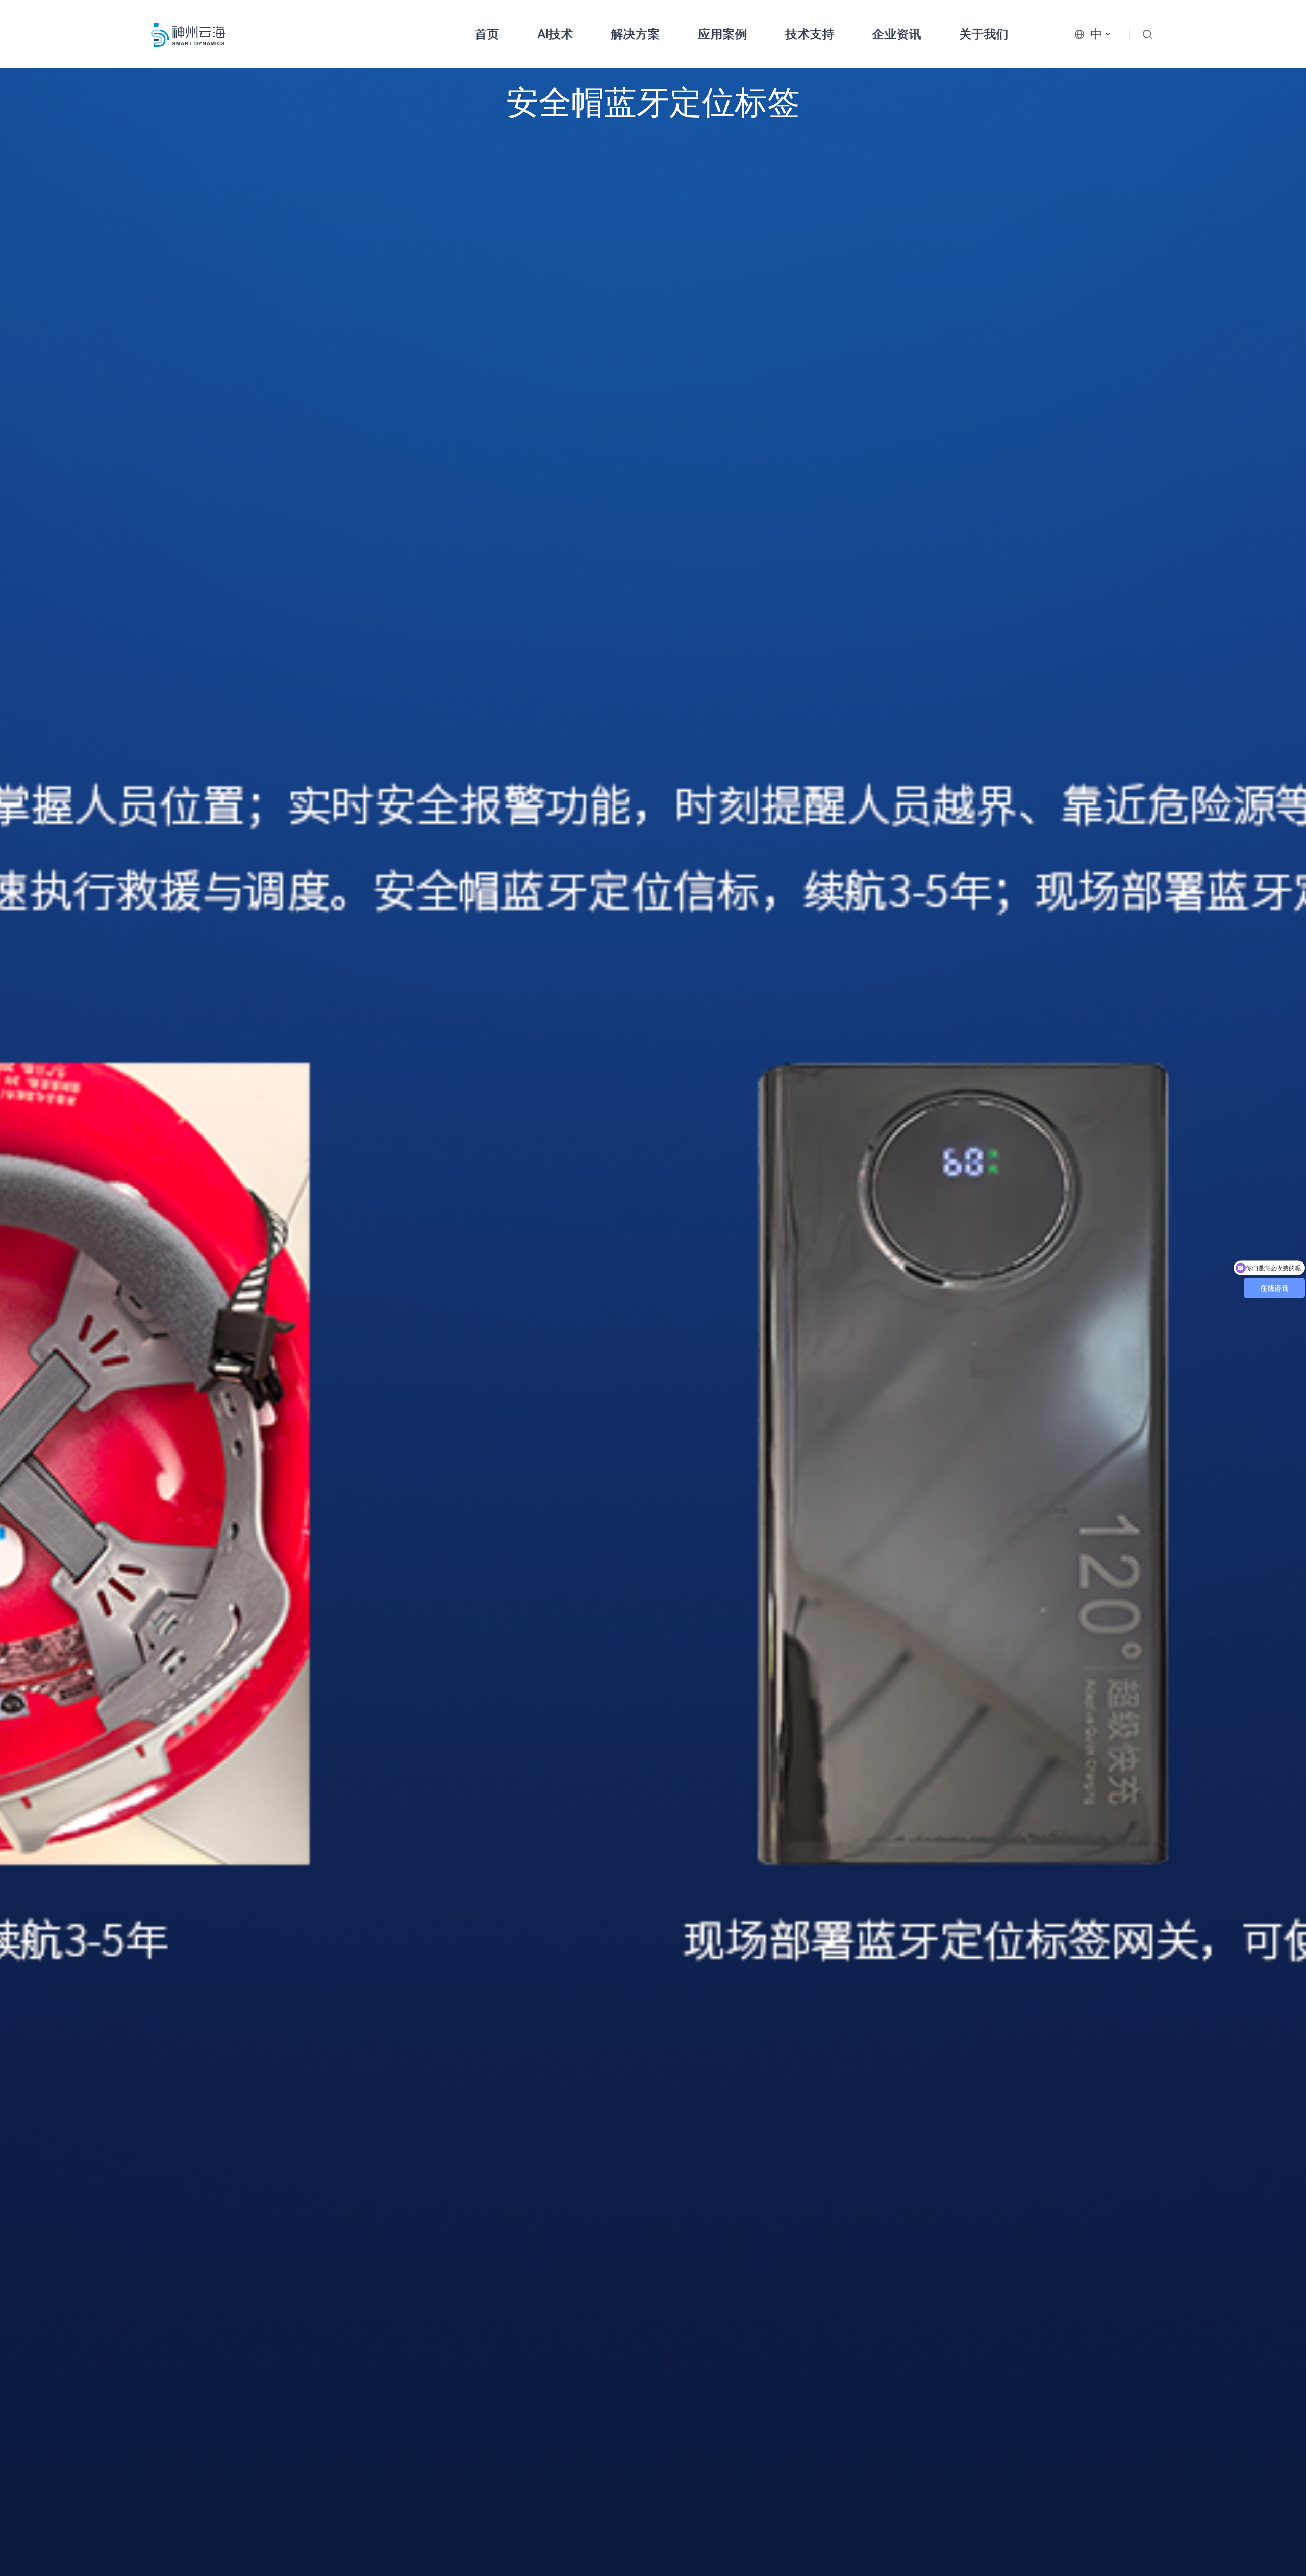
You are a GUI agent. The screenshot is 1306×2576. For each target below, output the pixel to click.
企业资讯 (896, 34)
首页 (487, 34)
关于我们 (984, 34)
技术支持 (810, 34)
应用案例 (722, 34)
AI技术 (555, 34)
